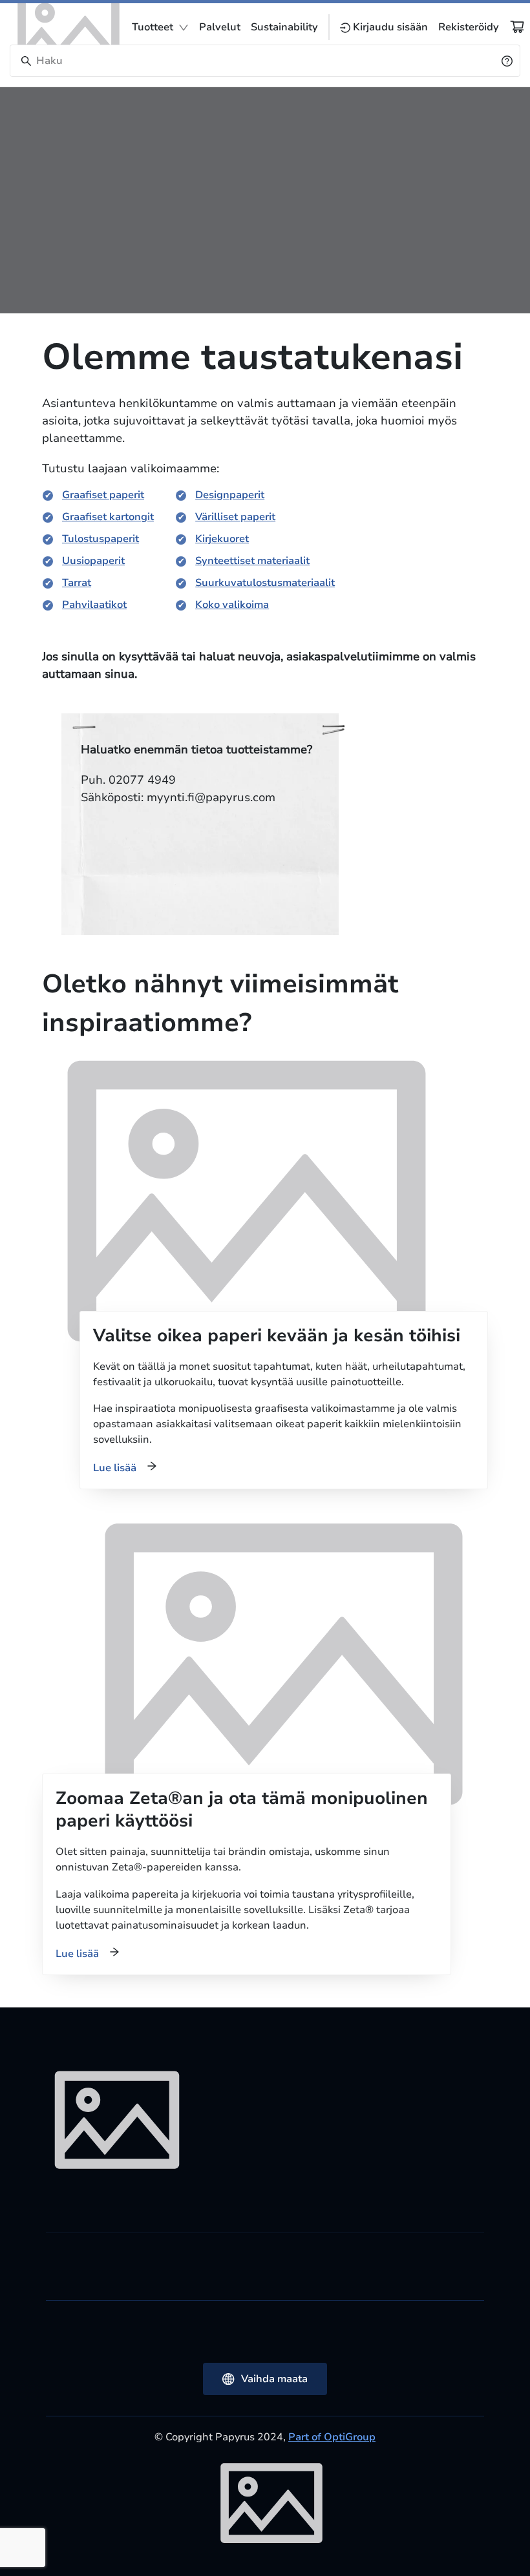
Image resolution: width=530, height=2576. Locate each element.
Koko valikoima (232, 605)
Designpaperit (230, 495)
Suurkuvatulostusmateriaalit (265, 583)
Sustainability (284, 27)
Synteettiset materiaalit (252, 561)
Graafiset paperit (103, 495)
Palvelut (220, 27)
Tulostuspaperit (101, 539)
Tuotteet (153, 27)
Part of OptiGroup (332, 2437)
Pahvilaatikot (94, 605)
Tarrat (77, 583)
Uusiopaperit (93, 561)
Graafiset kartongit (108, 517)
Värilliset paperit (235, 517)
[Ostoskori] (517, 26)
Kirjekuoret (222, 539)
